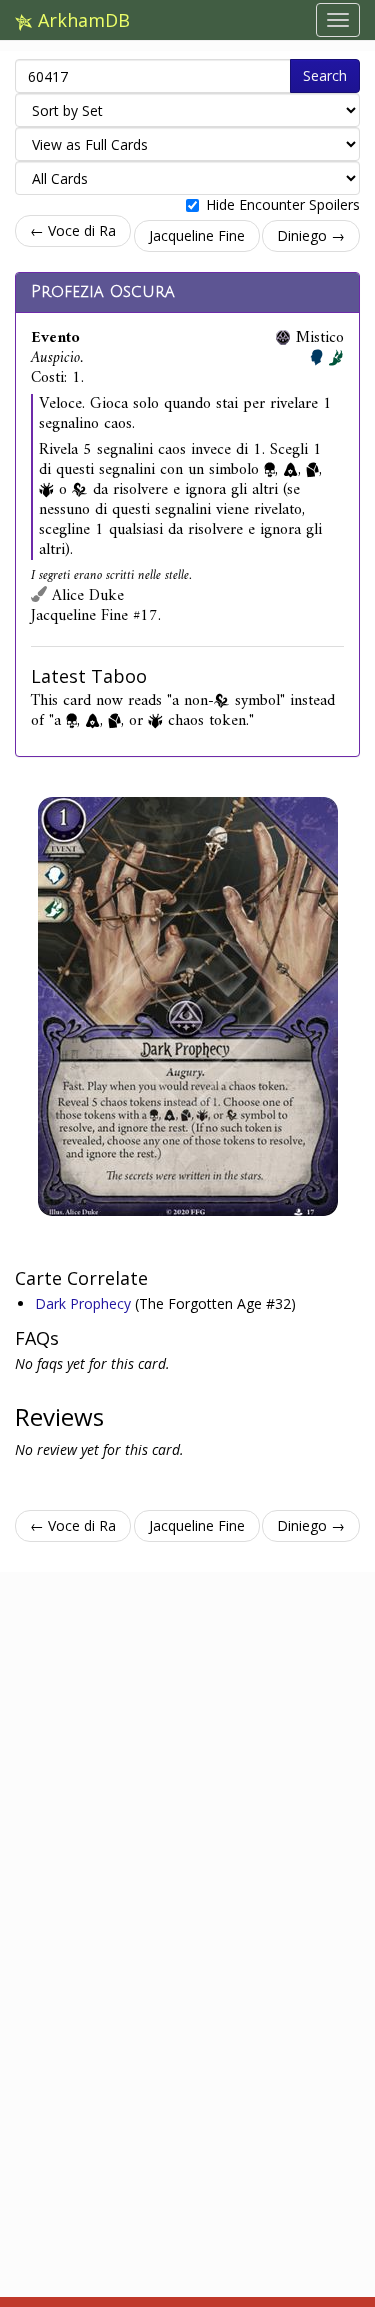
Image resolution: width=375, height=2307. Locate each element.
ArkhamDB (81, 20)
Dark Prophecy (85, 1303)
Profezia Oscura (103, 292)
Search (325, 75)
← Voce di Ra (73, 230)
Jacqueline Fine (197, 235)
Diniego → (311, 235)
